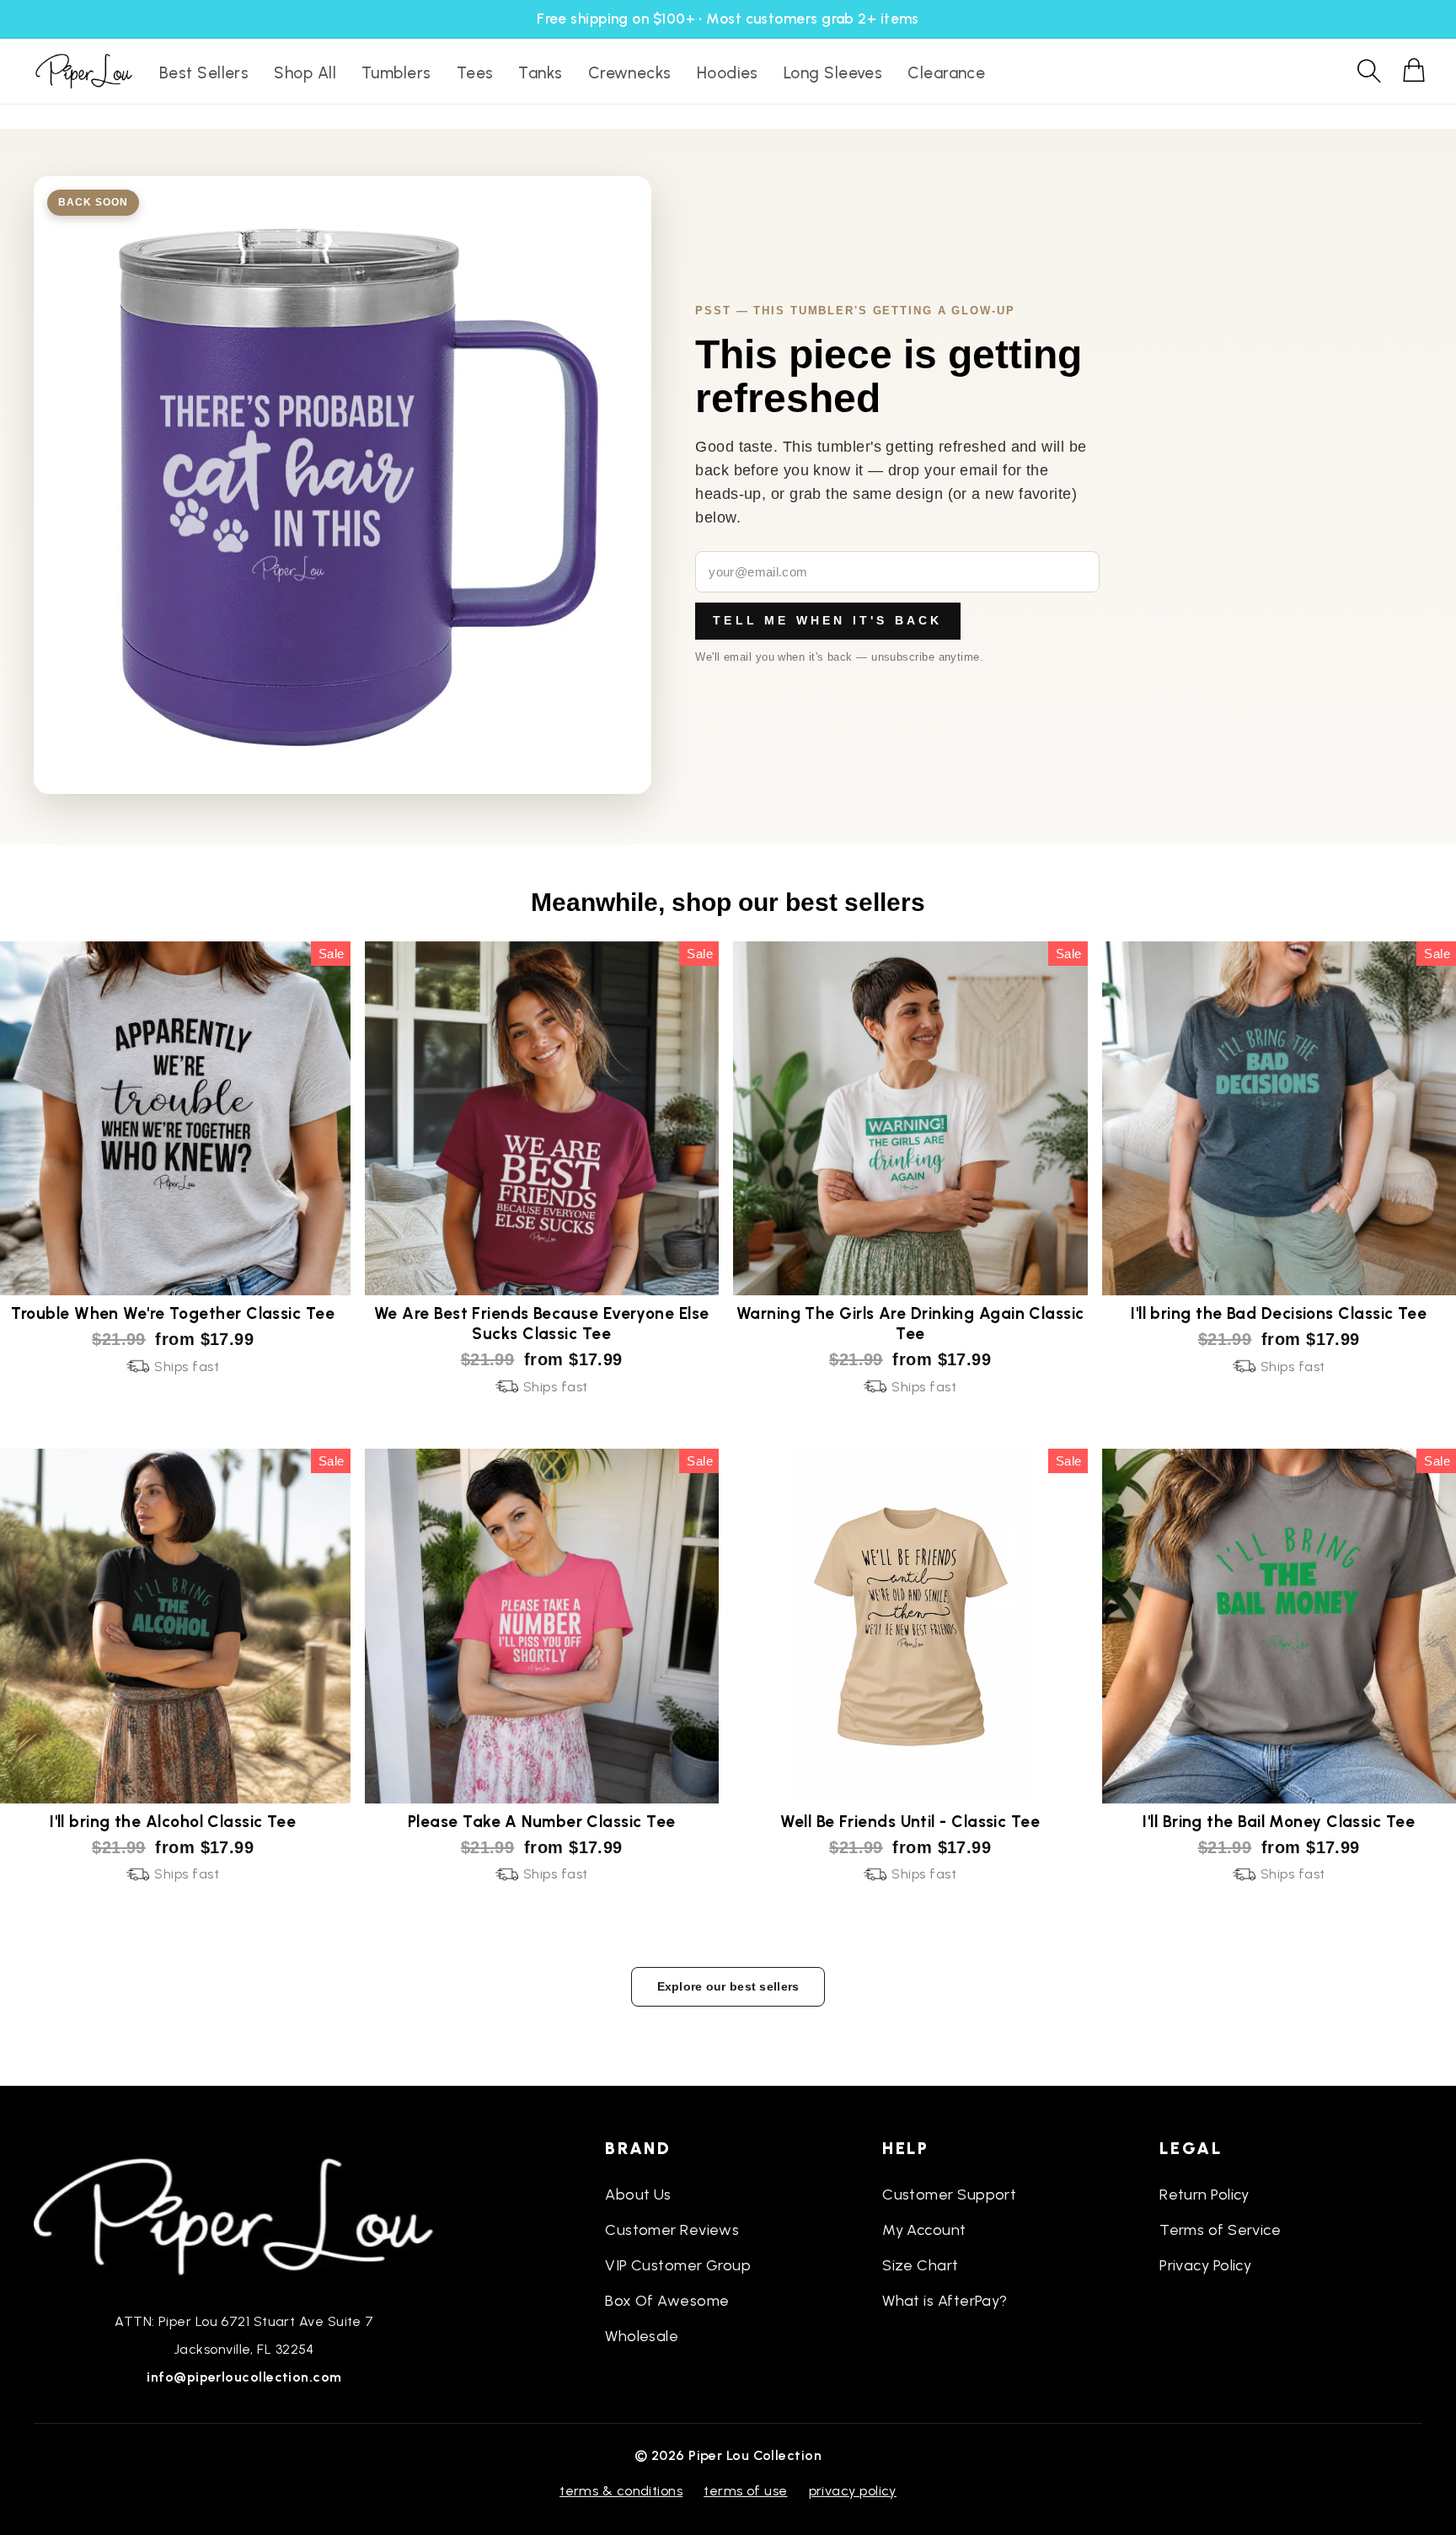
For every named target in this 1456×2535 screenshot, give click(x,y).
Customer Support (949, 2195)
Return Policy (1204, 2195)
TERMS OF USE (745, 2491)
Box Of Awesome (667, 2301)
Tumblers (396, 73)
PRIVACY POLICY (853, 2491)
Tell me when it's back (827, 620)
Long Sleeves (833, 73)
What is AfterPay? (945, 2301)
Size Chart (921, 2265)
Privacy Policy (1205, 2265)
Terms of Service (1220, 2230)
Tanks (540, 73)
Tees (475, 73)
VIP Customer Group (678, 2265)
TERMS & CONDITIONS (621, 2491)
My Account (924, 2230)
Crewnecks (630, 73)
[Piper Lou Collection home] (244, 2215)
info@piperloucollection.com (244, 2377)
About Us (638, 2195)
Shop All (305, 73)
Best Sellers (204, 73)
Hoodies (728, 73)
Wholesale (642, 2336)
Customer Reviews (672, 2230)
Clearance (946, 73)
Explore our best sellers (728, 1986)
